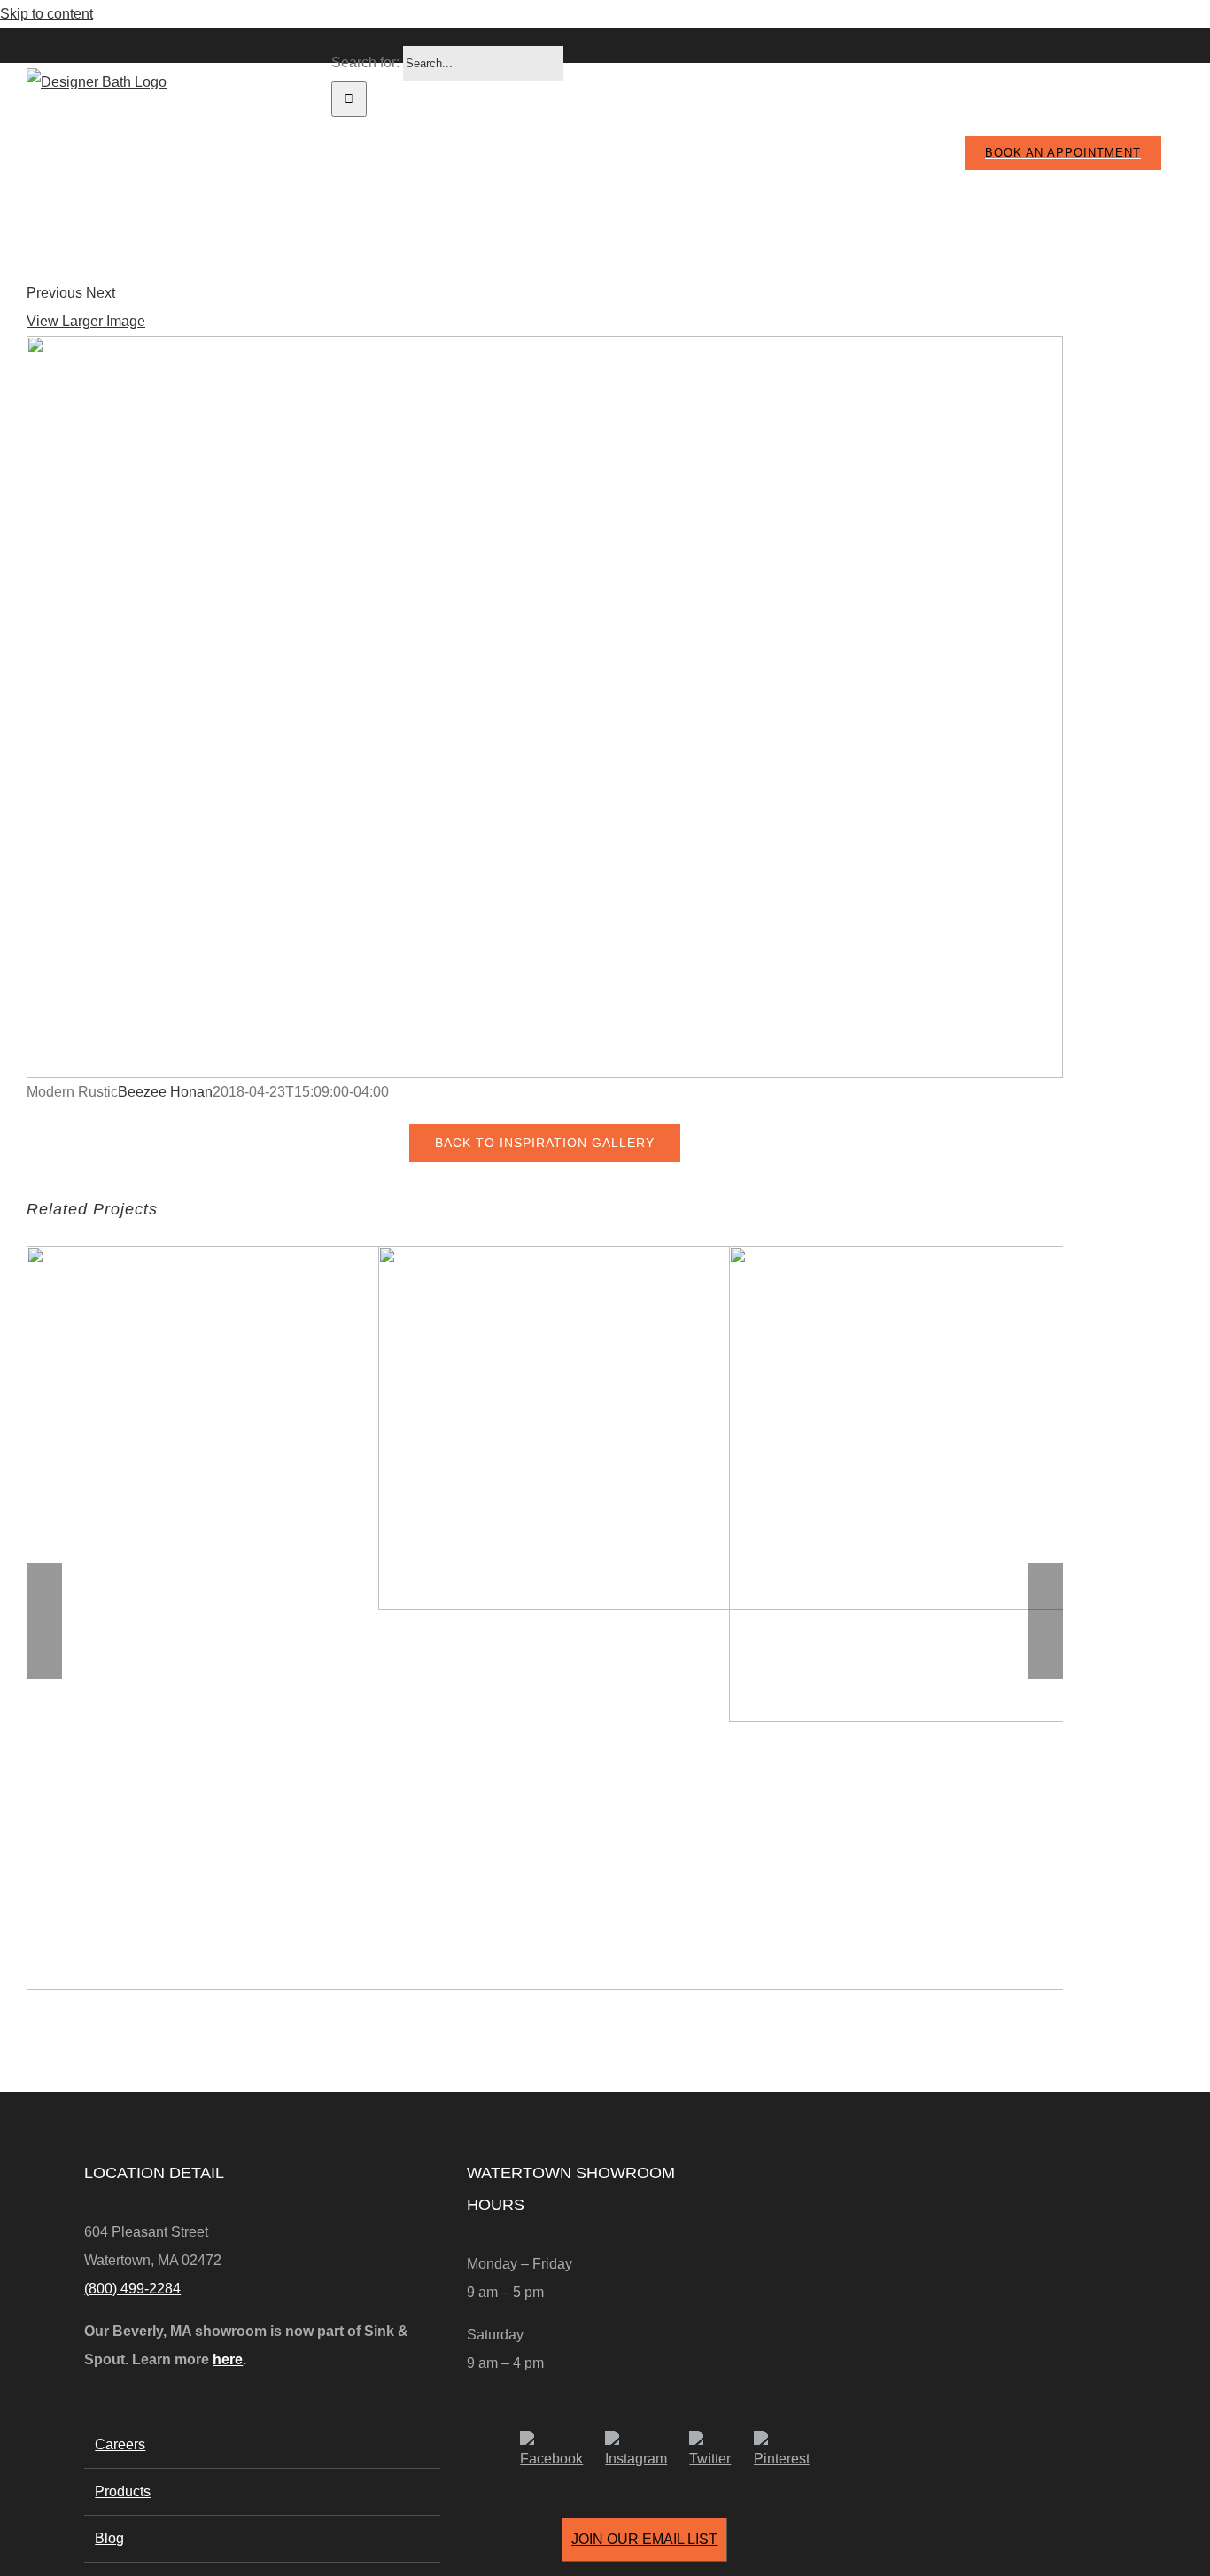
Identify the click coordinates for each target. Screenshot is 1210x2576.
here (228, 2359)
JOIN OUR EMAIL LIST (644, 2539)
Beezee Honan (165, 1092)
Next (101, 293)
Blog (109, 2538)
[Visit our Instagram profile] (643, 2452)
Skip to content (47, 14)
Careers (120, 2444)
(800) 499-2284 (132, 2289)
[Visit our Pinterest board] (788, 2452)
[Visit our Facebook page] (558, 2452)
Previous (54, 293)
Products (123, 2491)
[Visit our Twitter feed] (717, 2452)
